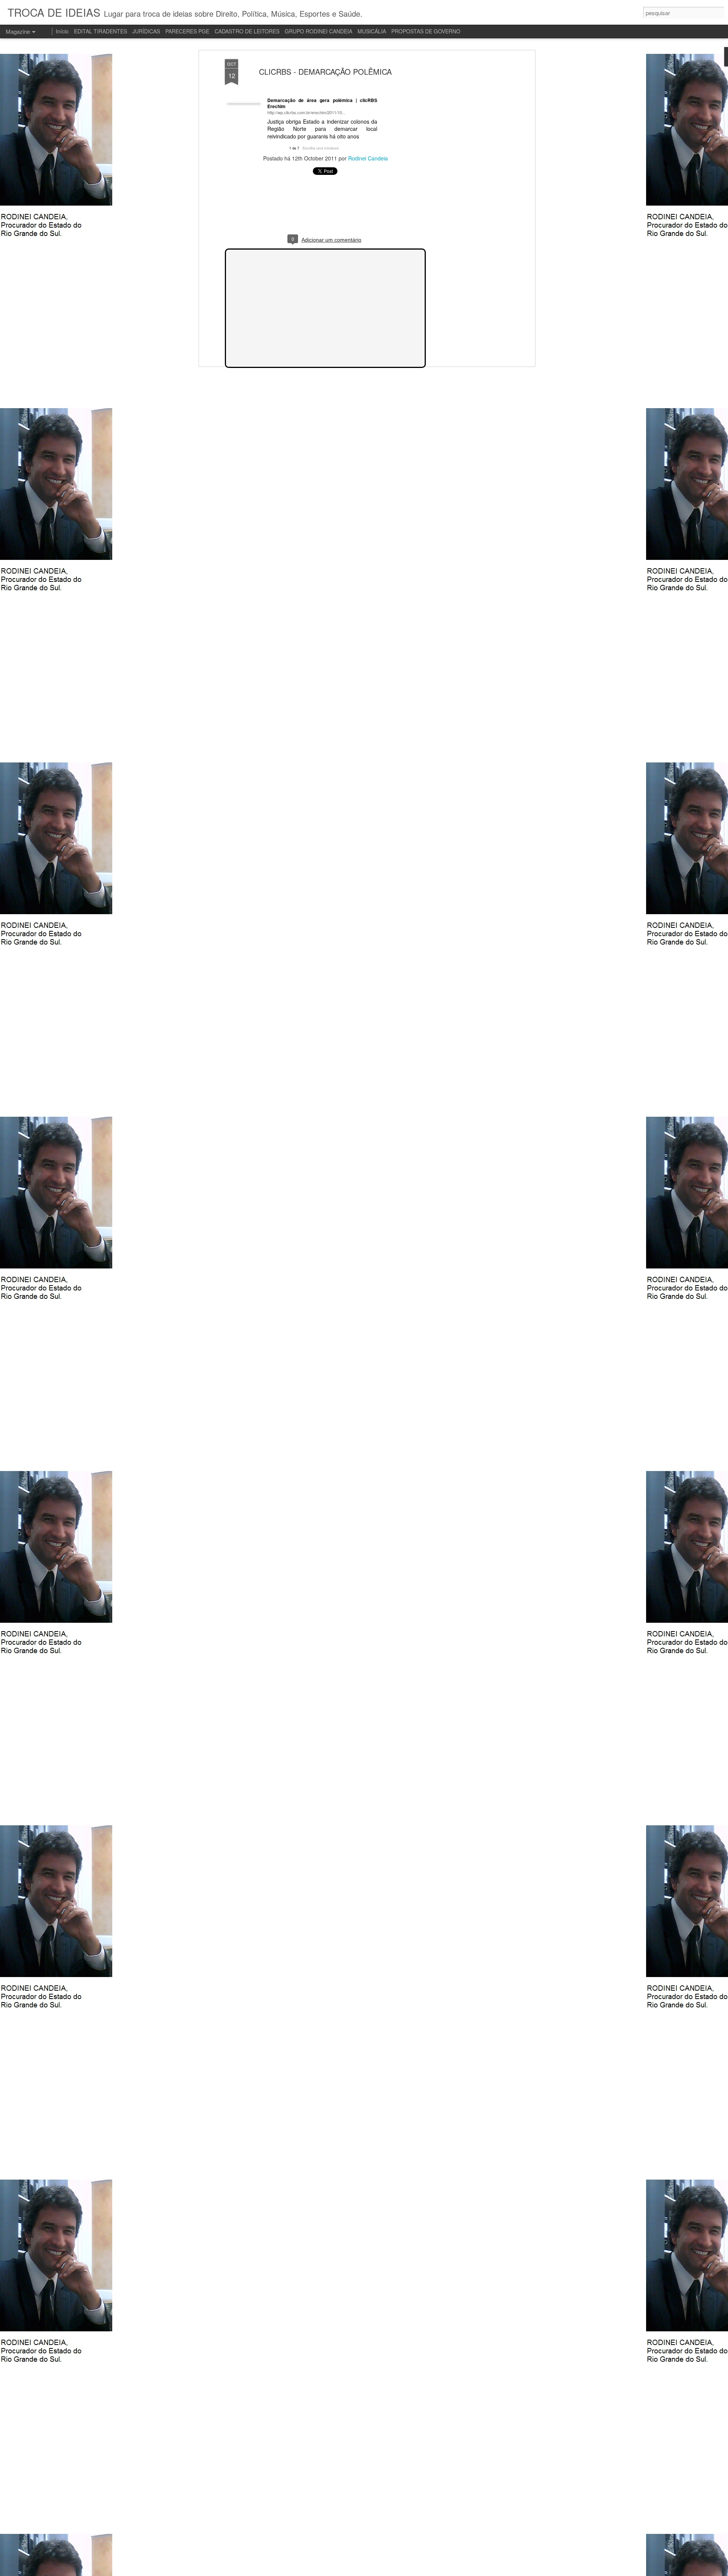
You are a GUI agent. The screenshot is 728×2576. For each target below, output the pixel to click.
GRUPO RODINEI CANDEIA (318, 31)
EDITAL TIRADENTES (100, 31)
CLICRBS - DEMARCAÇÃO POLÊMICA (325, 72)
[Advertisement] (468, 179)
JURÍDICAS (146, 31)
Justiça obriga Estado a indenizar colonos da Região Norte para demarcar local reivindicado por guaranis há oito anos (322, 129)
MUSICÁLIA (372, 31)
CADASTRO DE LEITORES (247, 31)
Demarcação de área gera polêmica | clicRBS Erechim (322, 103)
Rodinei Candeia (368, 158)
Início (62, 31)
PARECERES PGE (187, 31)
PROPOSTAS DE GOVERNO (426, 31)
